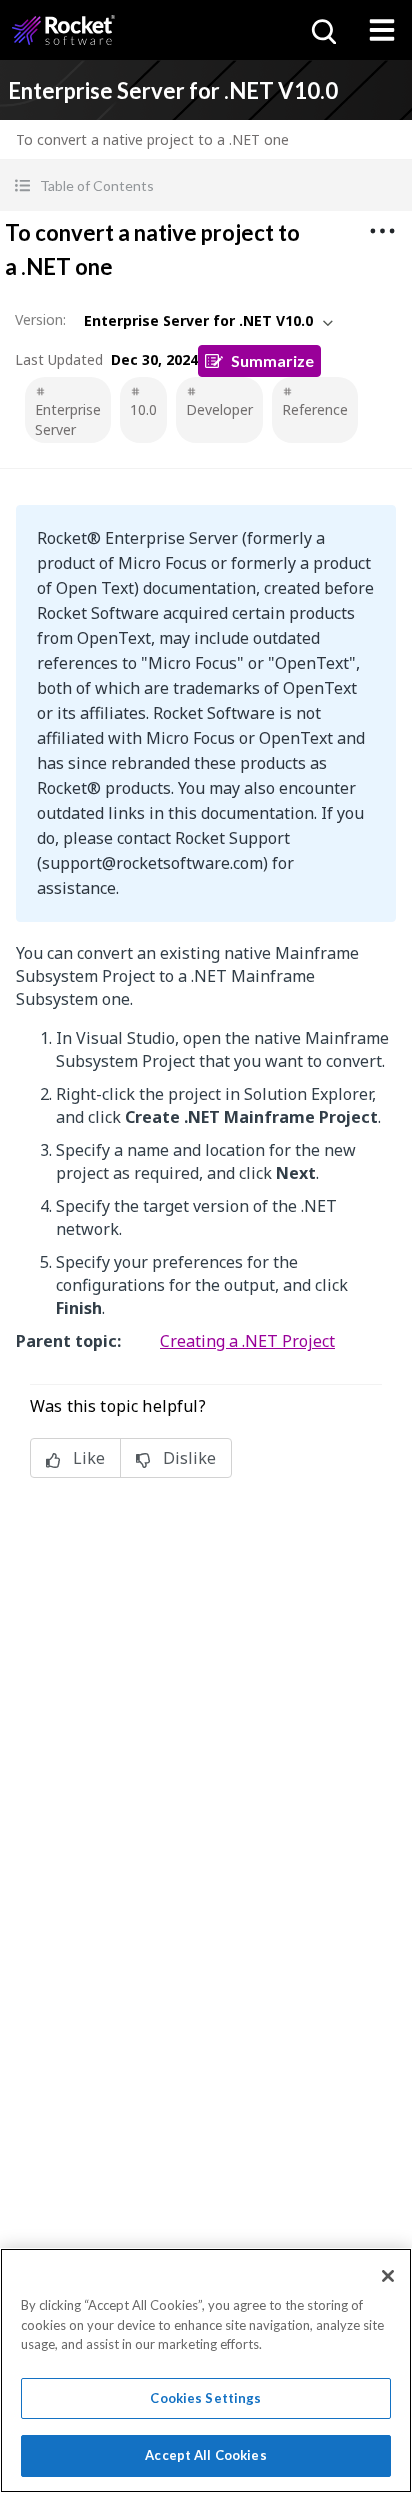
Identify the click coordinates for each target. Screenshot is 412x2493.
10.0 (143, 409)
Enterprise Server (68, 419)
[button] (206, 185)
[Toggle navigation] (382, 30)
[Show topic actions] (382, 231)
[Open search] (322, 30)
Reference (315, 409)
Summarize (272, 360)
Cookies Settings (205, 2398)
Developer (219, 409)
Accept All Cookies (205, 2455)
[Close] (388, 2276)
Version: (40, 319)
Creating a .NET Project (247, 1341)
